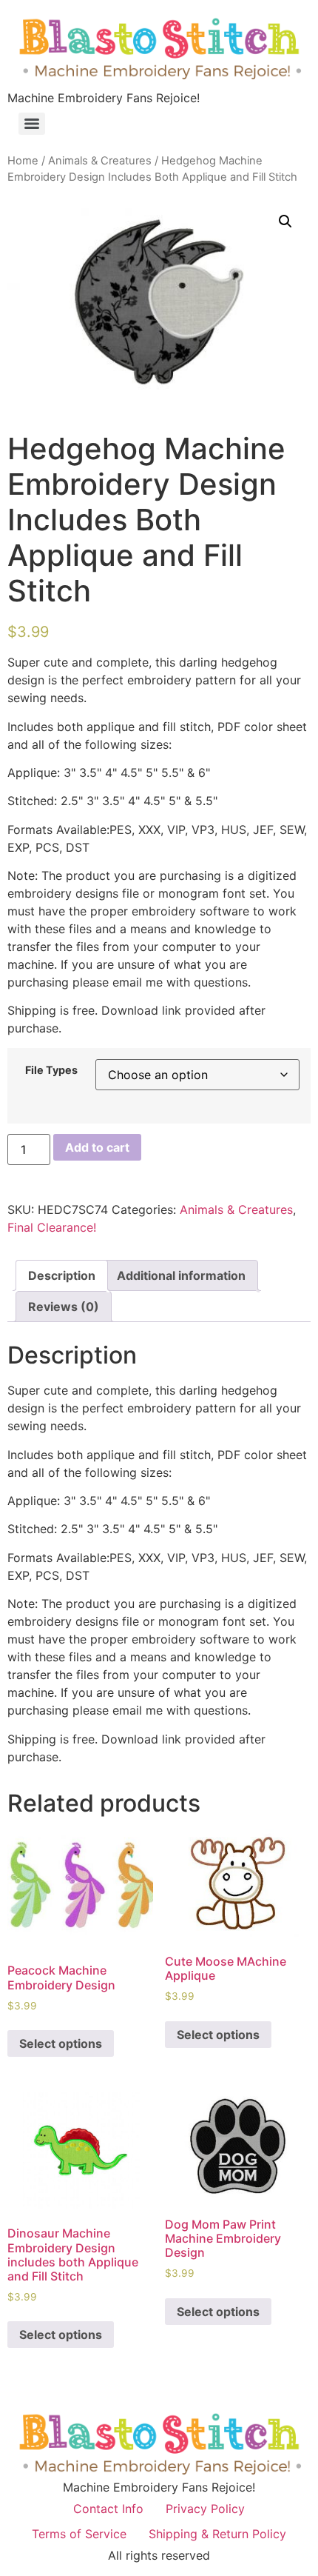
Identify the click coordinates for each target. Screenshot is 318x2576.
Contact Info (108, 2509)
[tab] (62, 1275)
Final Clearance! (52, 1227)
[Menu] (32, 124)
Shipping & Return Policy (217, 2534)
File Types (51, 1070)
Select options (61, 2043)
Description (62, 1275)
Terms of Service (79, 2534)
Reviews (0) (64, 1307)
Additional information (181, 1275)
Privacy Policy (205, 2509)
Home (23, 161)
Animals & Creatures (100, 161)
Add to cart (97, 1147)
